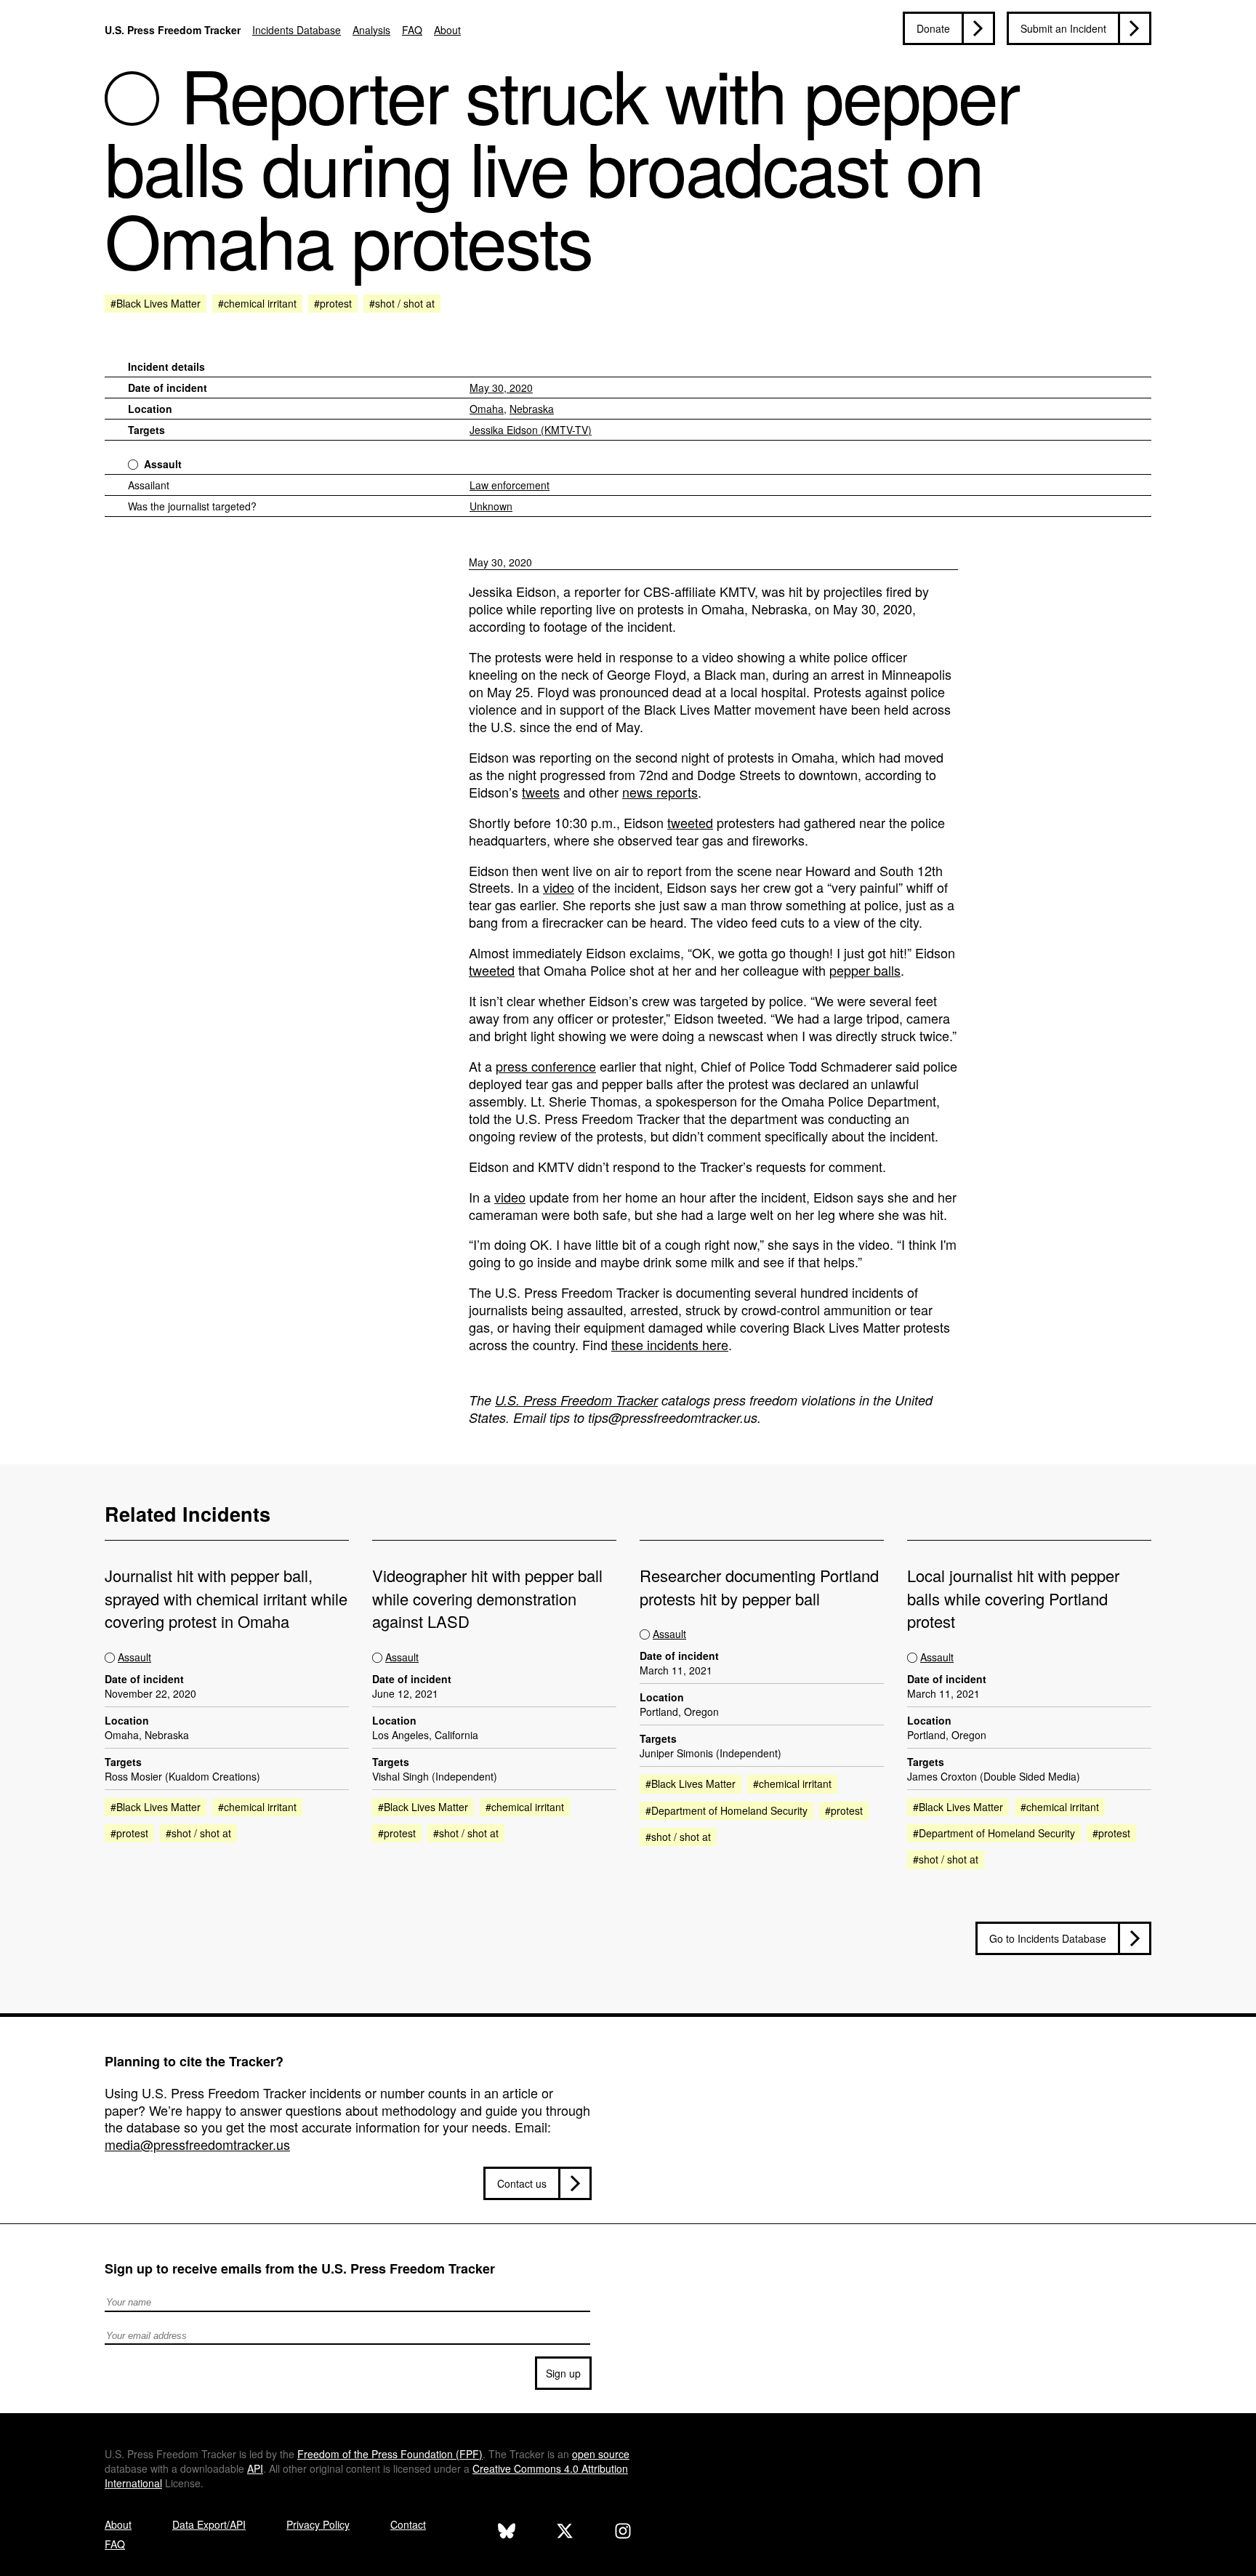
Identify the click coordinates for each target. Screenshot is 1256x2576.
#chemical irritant (257, 303)
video (559, 887)
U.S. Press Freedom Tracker (173, 30)
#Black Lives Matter (156, 303)
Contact (408, 2524)
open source (601, 2454)
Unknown (491, 506)
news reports (660, 792)
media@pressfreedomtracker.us (197, 2144)
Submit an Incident (1063, 28)
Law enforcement (510, 485)
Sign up (563, 2373)
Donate (933, 28)
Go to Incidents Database (1048, 1938)
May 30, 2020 (501, 388)
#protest (333, 303)
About (447, 30)
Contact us (522, 2183)
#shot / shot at (402, 303)
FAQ (412, 30)
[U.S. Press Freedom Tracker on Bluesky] (507, 2533)
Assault (163, 464)
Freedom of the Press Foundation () (390, 2454)
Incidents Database (297, 30)
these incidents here (670, 1344)
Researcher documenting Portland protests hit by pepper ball (759, 1586)
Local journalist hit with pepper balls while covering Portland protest (1013, 1598)
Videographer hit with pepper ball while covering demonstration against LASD (487, 1598)
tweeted (690, 822)
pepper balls (865, 970)
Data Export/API (209, 2524)
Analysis (371, 30)
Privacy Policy (318, 2524)
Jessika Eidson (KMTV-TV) (531, 430)
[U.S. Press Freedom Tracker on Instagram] (623, 2533)
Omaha (487, 409)
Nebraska (532, 409)
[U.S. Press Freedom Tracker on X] (565, 2533)
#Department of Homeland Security (726, 1810)
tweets (541, 792)
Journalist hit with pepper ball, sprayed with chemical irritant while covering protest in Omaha (226, 1598)
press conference (546, 1066)
